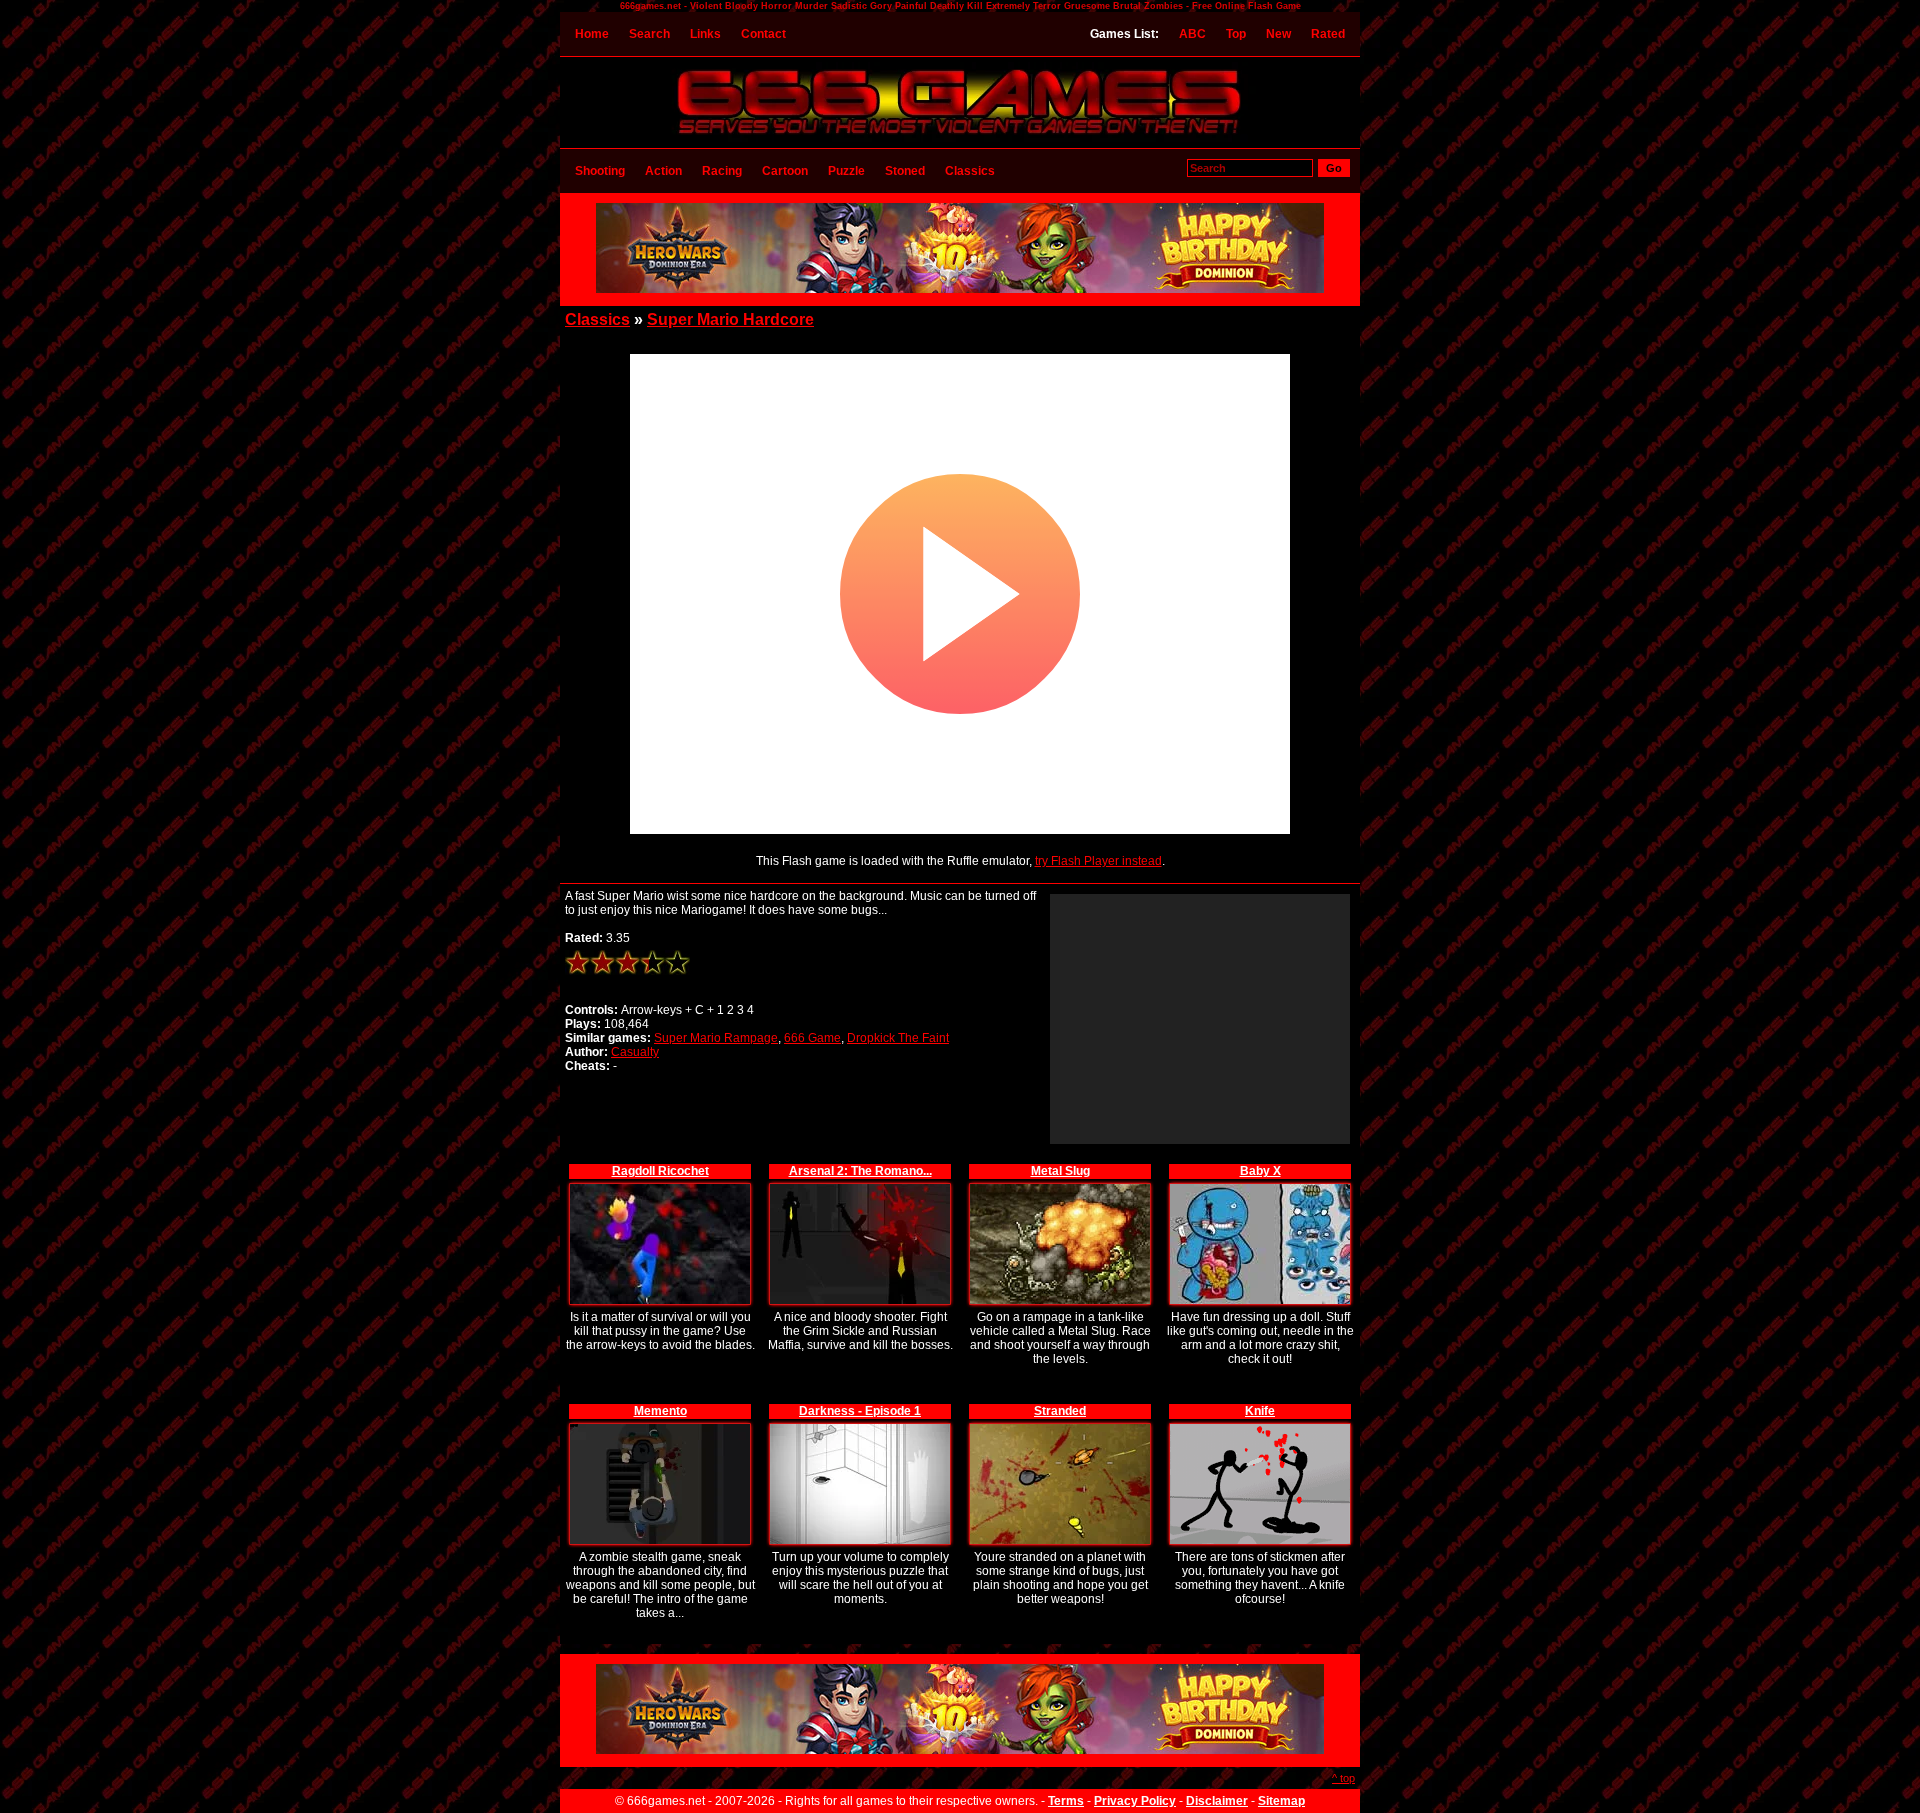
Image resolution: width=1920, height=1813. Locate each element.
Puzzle (846, 171)
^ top (1343, 1778)
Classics (970, 171)
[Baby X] (1260, 1186)
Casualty (635, 1052)
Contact (763, 34)
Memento (660, 1411)
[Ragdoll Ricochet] (660, 1186)
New (1278, 34)
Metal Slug (1060, 1171)
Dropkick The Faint (898, 1038)
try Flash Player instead (1098, 861)
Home (592, 34)
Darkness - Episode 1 (860, 1411)
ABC (1192, 34)
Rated (1328, 34)
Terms (1066, 1801)
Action (663, 171)
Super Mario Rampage (716, 1038)
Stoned (905, 171)
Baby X (1260, 1171)
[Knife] (1260, 1426)
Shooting (600, 171)
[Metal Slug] (1060, 1186)
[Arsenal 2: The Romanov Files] (860, 1186)
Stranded (1060, 1411)
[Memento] (660, 1426)
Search (649, 34)
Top (1236, 34)
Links (705, 34)
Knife (1260, 1411)
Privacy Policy (1135, 1801)
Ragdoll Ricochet (660, 1171)
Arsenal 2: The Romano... (860, 1171)
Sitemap (1281, 1801)
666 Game (812, 1038)
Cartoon (785, 171)
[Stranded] (1060, 1426)
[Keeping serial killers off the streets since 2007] (960, 138)
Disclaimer (1217, 1801)
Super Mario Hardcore (730, 319)
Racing (722, 171)
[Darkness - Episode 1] (860, 1426)
